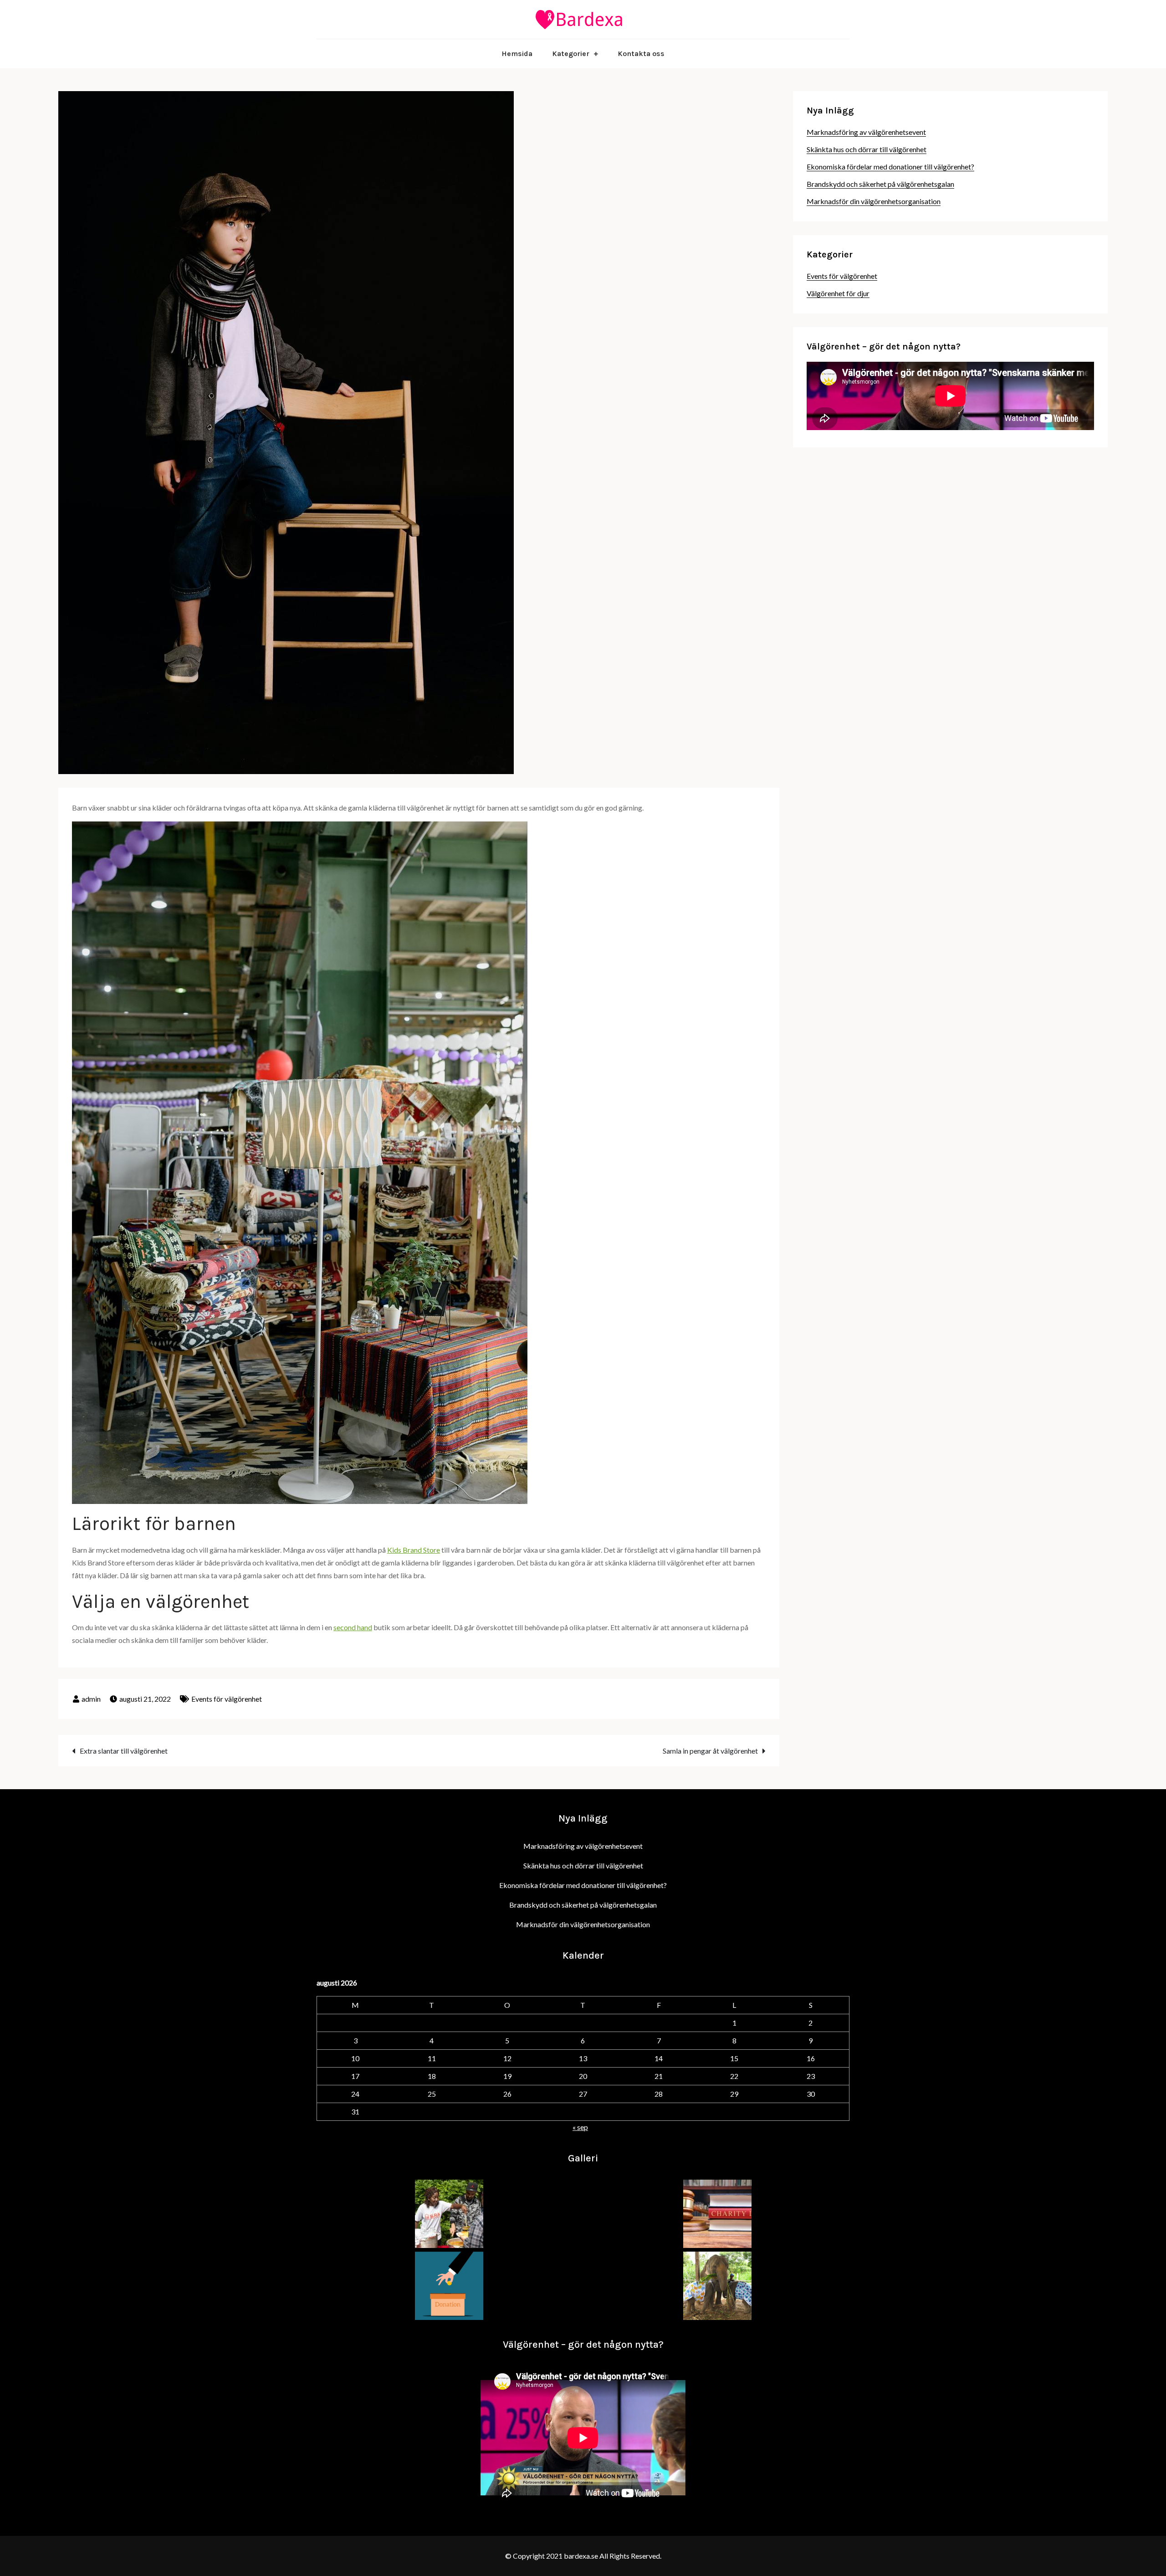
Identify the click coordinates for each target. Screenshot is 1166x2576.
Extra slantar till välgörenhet (124, 1751)
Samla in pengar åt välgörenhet (710, 1751)
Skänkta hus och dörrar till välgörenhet (867, 149)
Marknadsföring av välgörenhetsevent (866, 132)
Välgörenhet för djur (838, 293)
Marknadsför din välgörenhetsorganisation (874, 201)
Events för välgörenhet (227, 1699)
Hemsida (517, 54)
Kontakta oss (641, 54)
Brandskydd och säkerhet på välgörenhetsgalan (880, 184)
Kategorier (571, 54)
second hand (353, 1627)
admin (91, 1699)
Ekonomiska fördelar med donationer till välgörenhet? (890, 167)
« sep (580, 2127)
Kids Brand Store (414, 1550)
